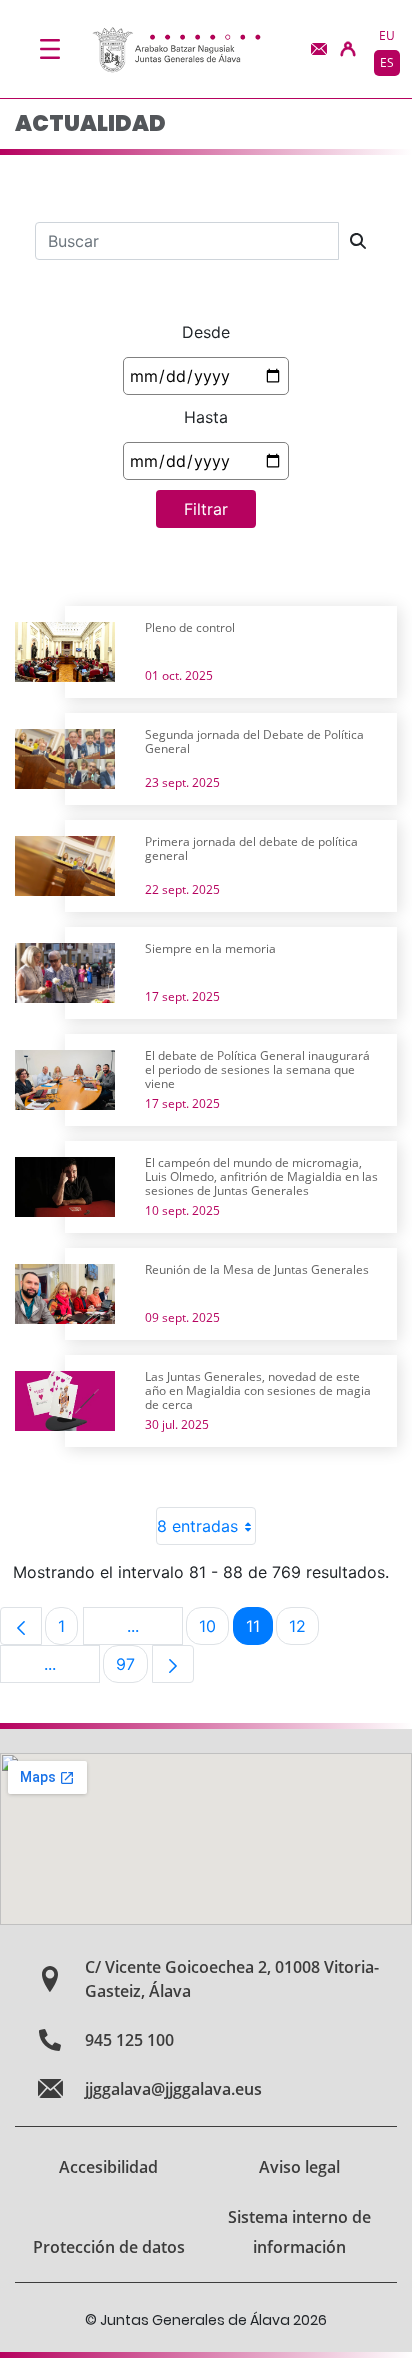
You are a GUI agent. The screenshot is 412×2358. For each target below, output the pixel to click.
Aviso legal (299, 2167)
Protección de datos (109, 2247)
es (387, 62)
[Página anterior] (21, 1626)
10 (214, 1630)
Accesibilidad (108, 2167)
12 (304, 1630)
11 (259, 1630)
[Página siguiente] (173, 1664)
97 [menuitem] (132, 1668)
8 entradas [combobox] (197, 1526)
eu (387, 35)
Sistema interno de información (299, 2232)
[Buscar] (358, 241)
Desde (206, 332)
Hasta (206, 417)
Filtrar (206, 509)
